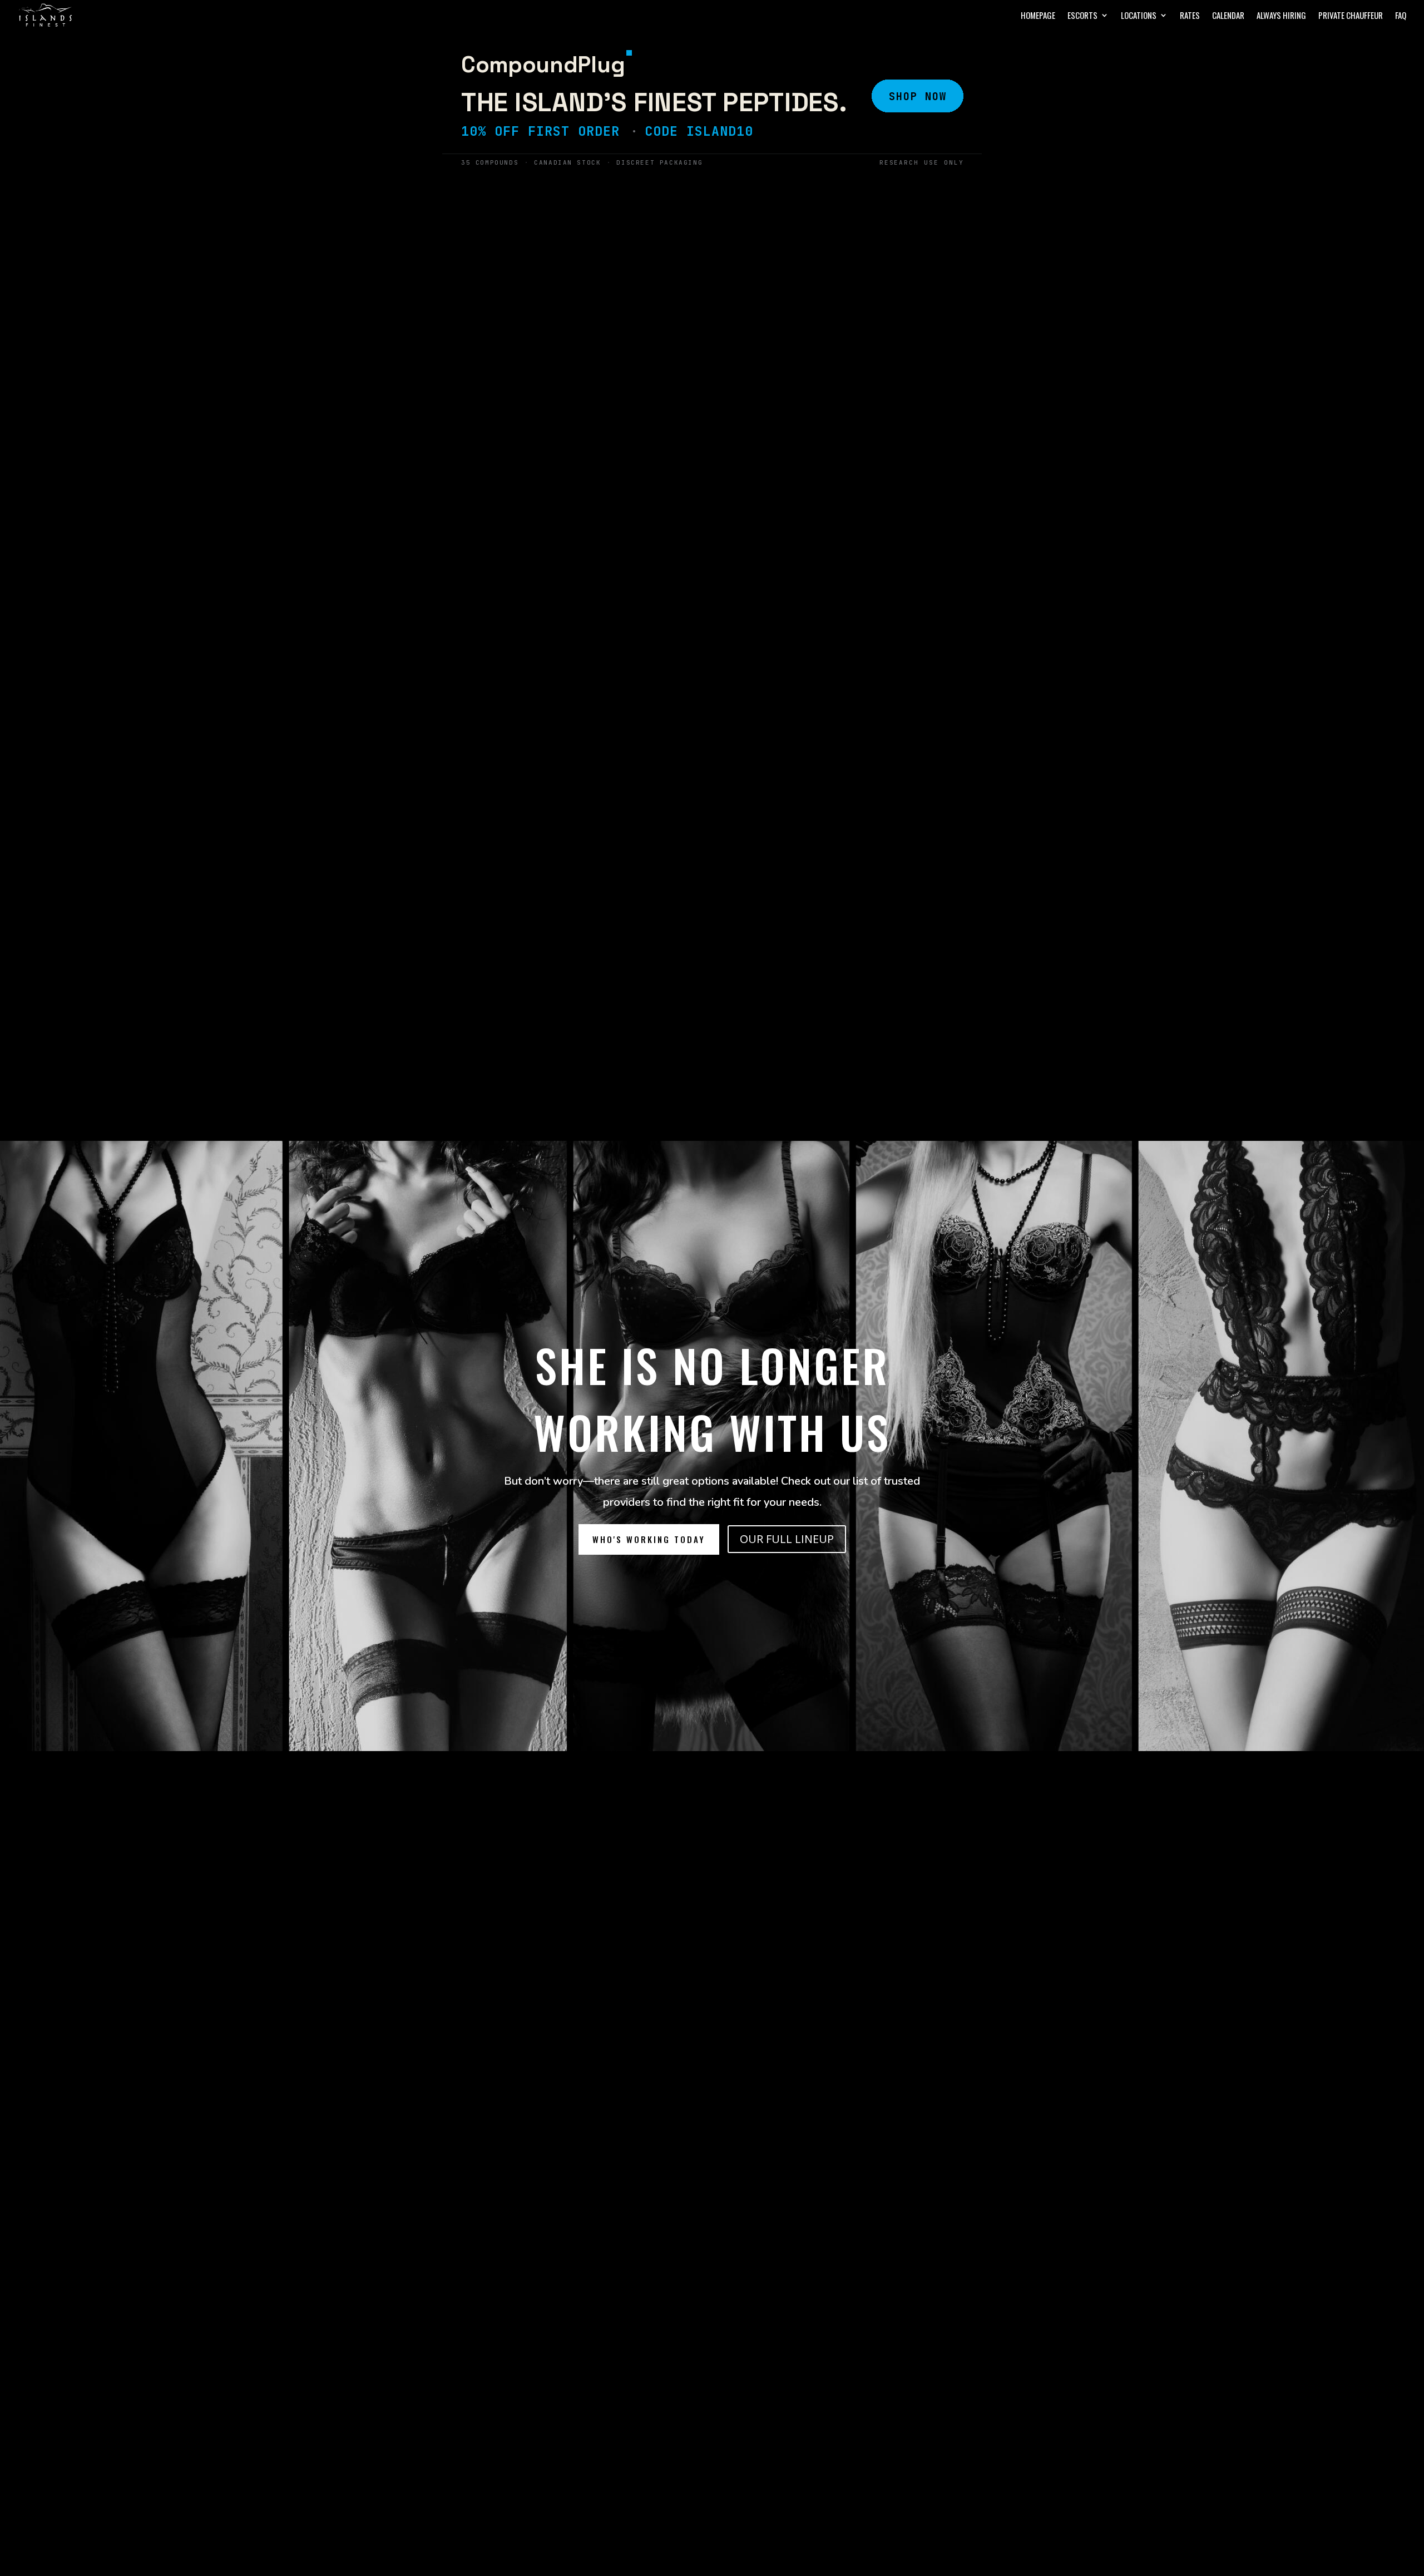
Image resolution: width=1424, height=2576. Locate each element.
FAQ (1401, 16)
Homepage (1038, 16)
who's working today (649, 1539)
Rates (1190, 16)
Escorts (1082, 16)
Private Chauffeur (1351, 16)
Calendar (1228, 16)
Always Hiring (1281, 16)
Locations (1139, 16)
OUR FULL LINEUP (787, 1539)
